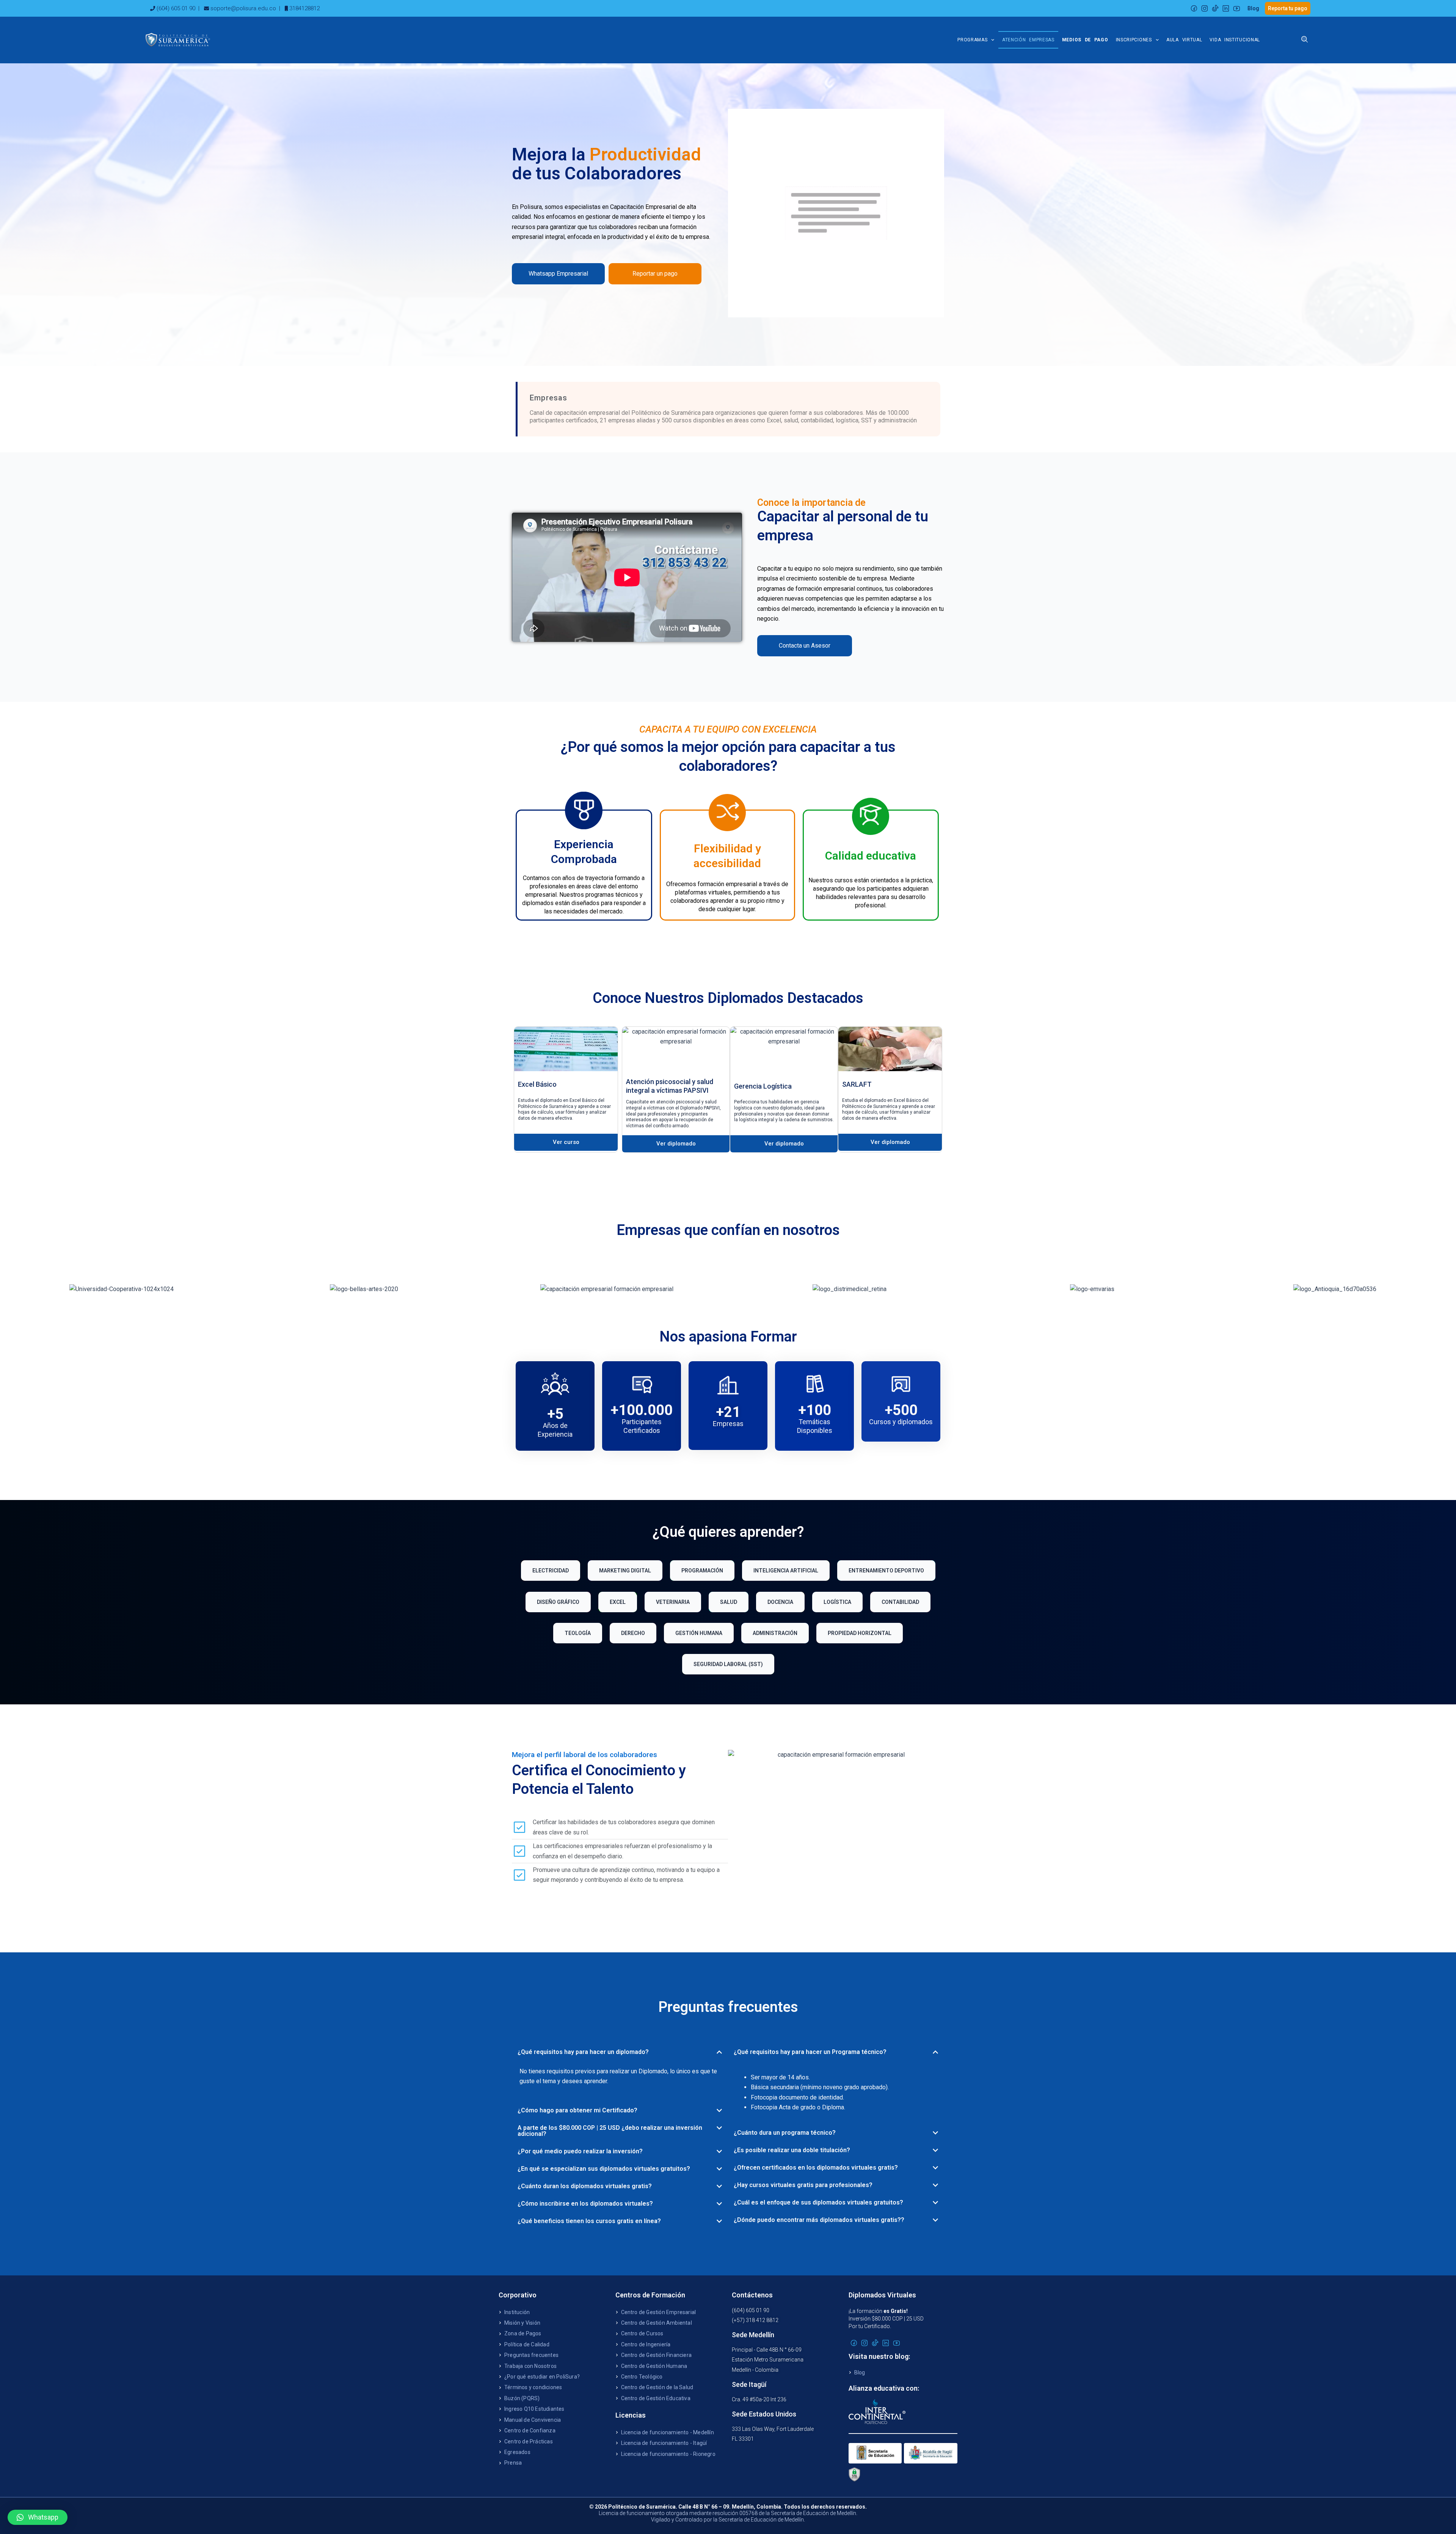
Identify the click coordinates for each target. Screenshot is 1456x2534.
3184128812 (304, 8)
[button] (620, 2052)
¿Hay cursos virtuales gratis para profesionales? (803, 2185)
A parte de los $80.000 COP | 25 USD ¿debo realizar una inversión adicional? (610, 2131)
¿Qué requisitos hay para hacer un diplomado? (583, 2052)
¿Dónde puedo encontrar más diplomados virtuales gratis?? (819, 2220)
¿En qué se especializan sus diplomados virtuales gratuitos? (604, 2169)
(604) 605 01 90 (176, 8)
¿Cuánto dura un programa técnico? (785, 2133)
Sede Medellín (753, 2335)
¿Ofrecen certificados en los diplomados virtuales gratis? (816, 2168)
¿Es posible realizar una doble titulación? (792, 2150)
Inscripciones (1134, 40)
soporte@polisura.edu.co (243, 8)
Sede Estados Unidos (764, 2414)
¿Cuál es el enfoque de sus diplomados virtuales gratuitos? (818, 2202)
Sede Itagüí (749, 2384)
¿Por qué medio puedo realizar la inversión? (580, 2151)
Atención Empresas (1028, 40)
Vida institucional (1235, 40)
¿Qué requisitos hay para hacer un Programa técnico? (810, 2052)
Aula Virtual (1184, 40)
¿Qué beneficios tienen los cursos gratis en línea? (589, 2221)
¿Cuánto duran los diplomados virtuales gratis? (585, 2186)
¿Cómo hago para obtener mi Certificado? (577, 2110)
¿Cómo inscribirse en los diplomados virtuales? (585, 2204)
